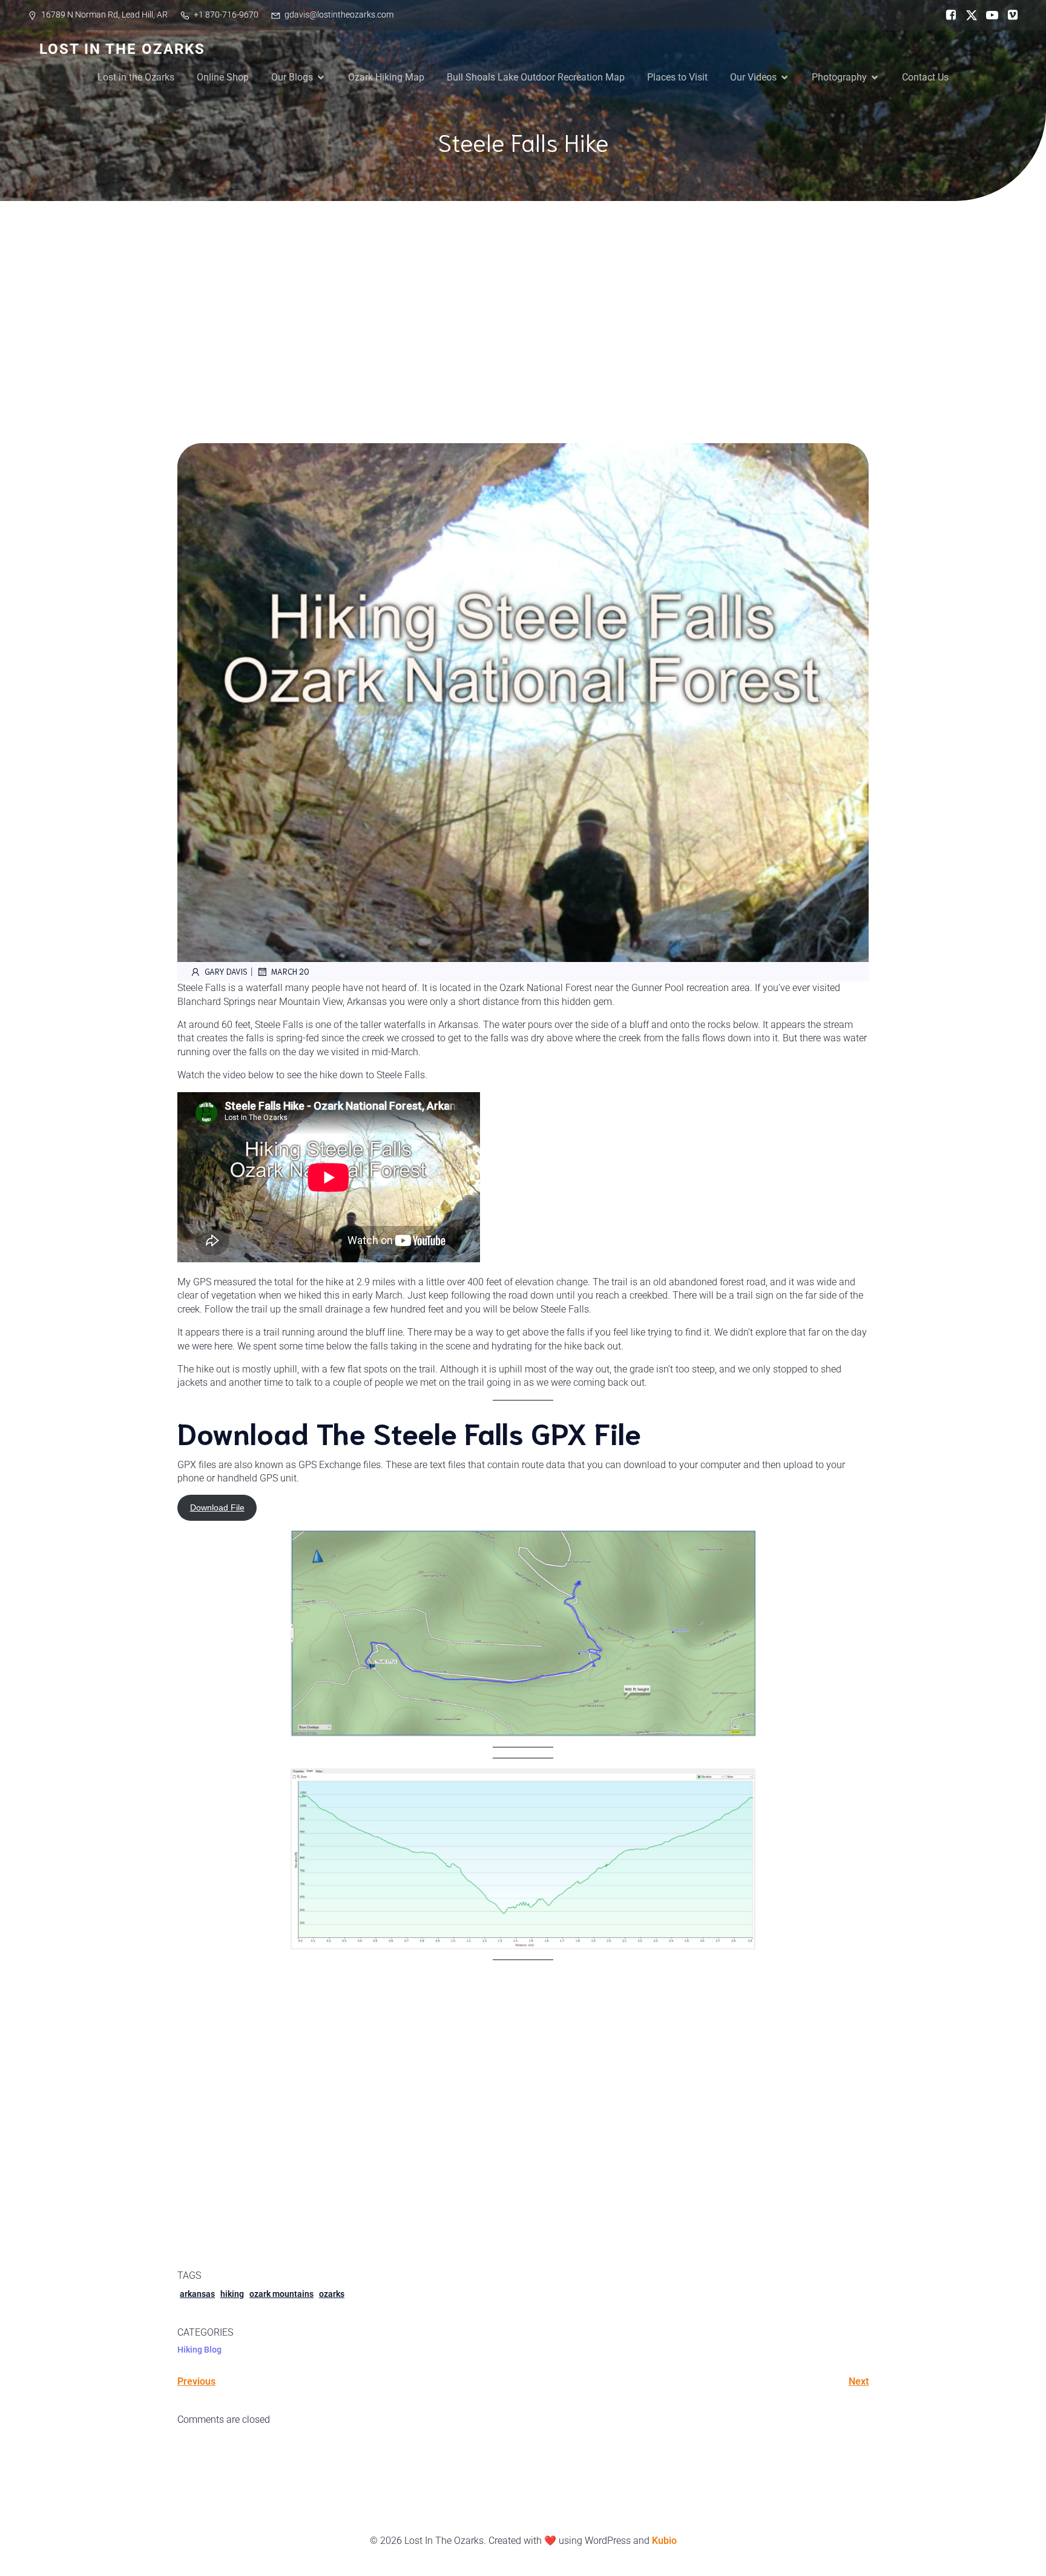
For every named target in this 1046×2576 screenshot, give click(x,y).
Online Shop (223, 77)
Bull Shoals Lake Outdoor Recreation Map (536, 77)
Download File (217, 1507)
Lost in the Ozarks (136, 77)
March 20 (290, 971)
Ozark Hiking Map (386, 77)
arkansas (197, 2294)
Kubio (664, 2541)
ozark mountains (281, 2294)
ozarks (332, 2294)
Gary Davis (226, 971)
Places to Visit (677, 77)
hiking (232, 2294)
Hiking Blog (199, 2350)
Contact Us (925, 77)
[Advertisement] (523, 292)
